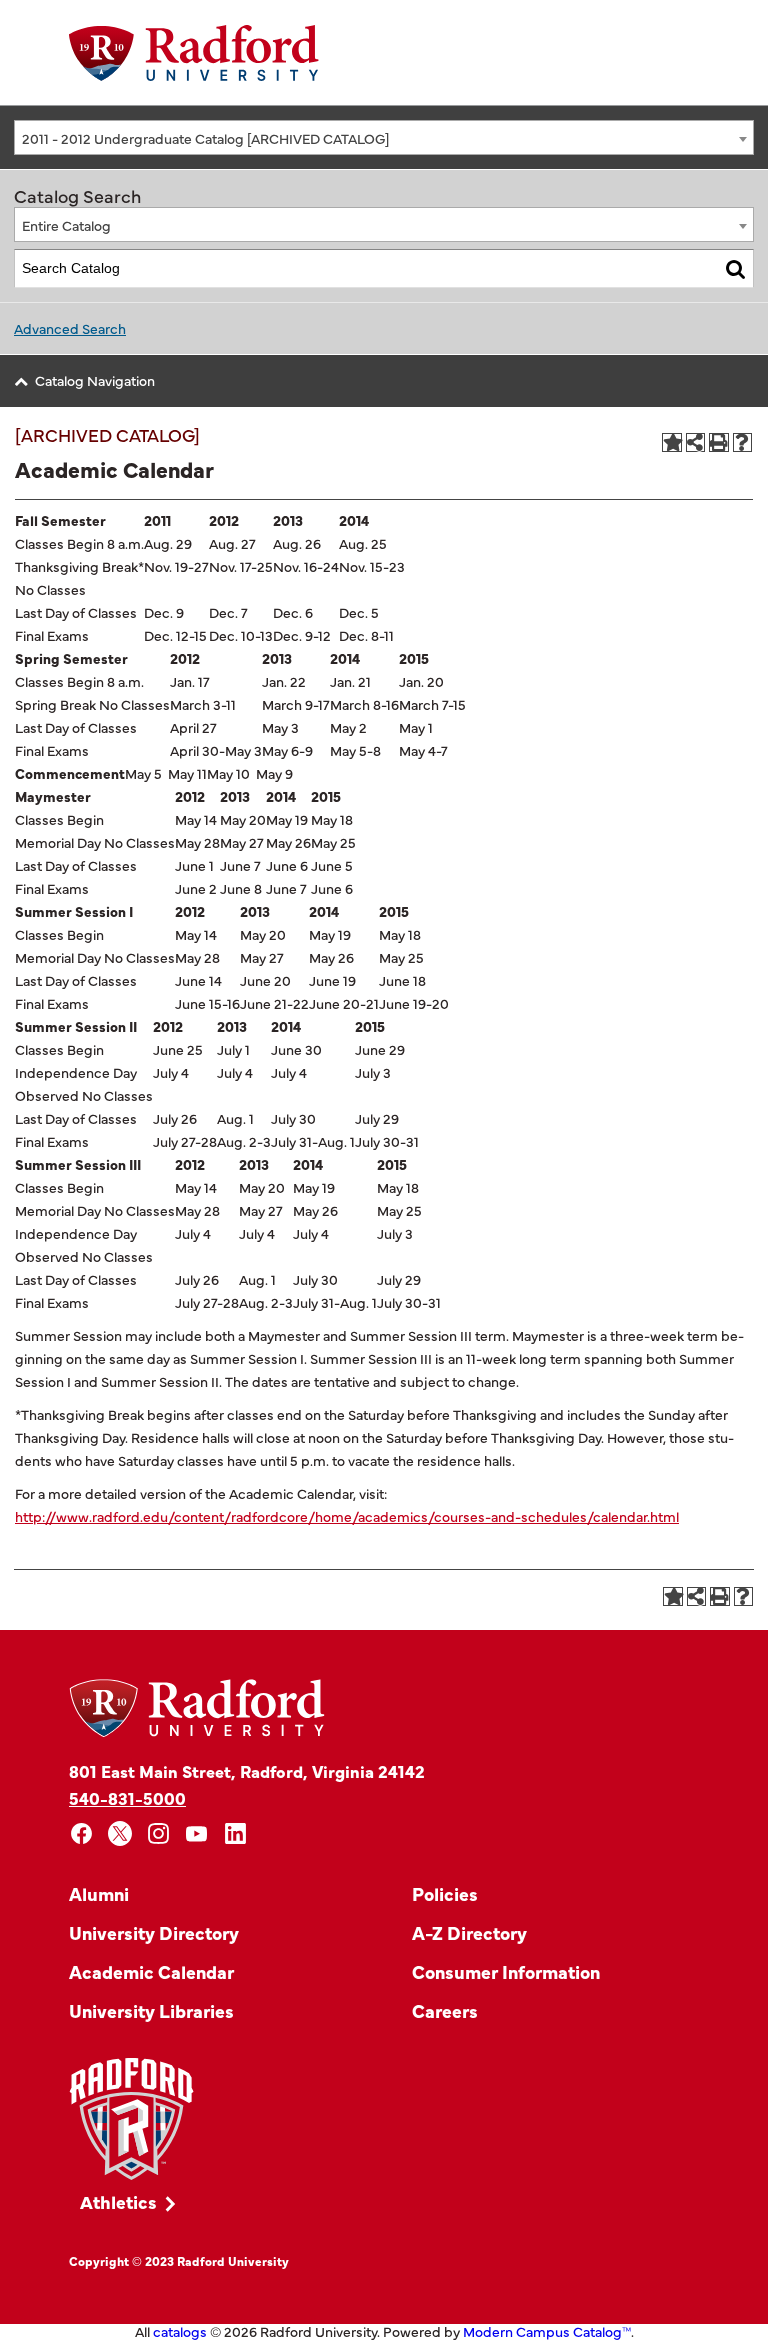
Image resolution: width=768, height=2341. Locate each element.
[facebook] (81, 1833)
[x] (120, 1833)
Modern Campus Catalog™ (547, 2331)
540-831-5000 (127, 1797)
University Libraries (151, 2010)
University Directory (154, 1932)
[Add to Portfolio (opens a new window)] (672, 443)
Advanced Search (70, 328)
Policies (445, 1893)
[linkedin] (235, 1833)
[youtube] (197, 1833)
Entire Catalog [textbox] (66, 225)
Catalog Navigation (95, 380)
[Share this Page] (695, 442)
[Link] (131, 2119)
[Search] (735, 268)
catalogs (180, 2331)
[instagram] (158, 1833)
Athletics (118, 2201)
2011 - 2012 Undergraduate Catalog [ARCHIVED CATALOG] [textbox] (205, 138)
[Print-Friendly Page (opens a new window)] (719, 443)
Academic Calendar (151, 1971)
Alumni (99, 1893)
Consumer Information (506, 1971)
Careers (445, 2010)
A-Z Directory (469, 1932)
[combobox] (384, 137)
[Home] (194, 53)
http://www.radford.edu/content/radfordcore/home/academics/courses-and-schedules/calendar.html (347, 1516)
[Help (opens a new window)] (743, 443)
